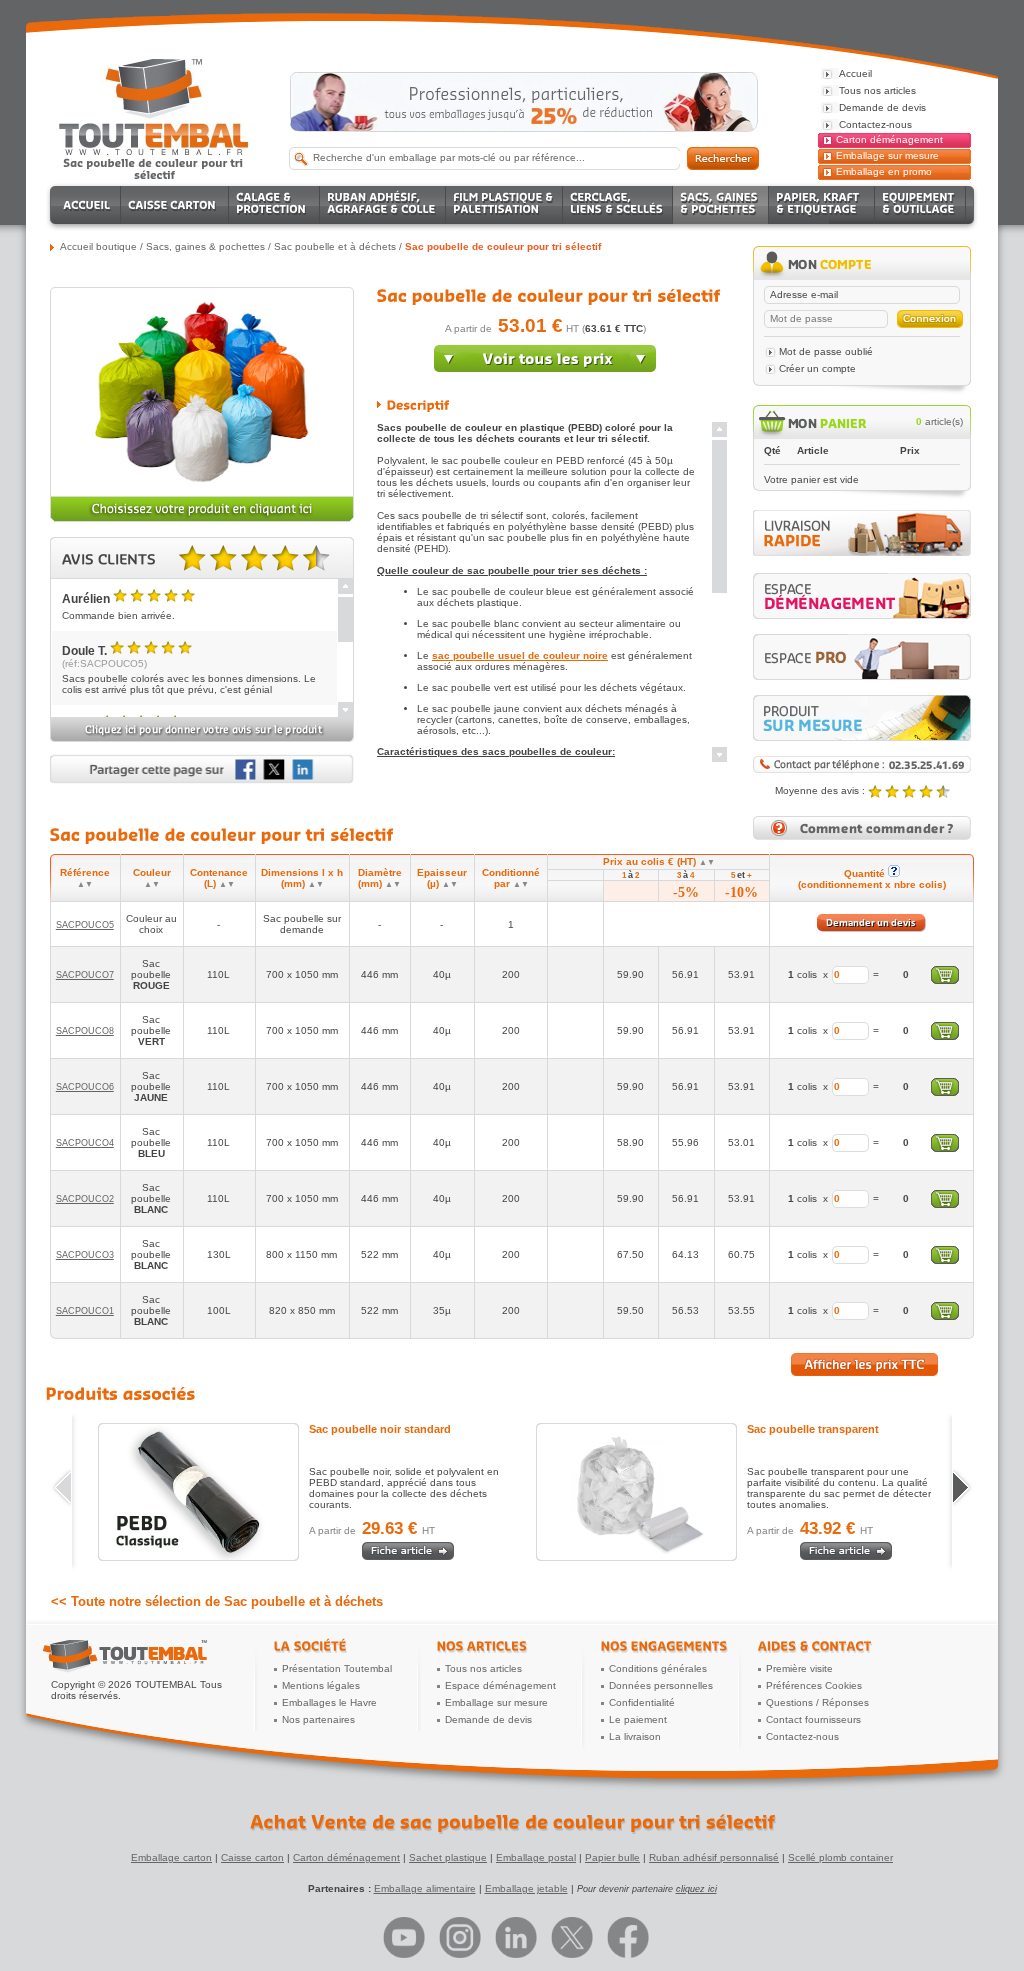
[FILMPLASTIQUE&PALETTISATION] (504, 205)
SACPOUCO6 (85, 1087)
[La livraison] (862, 552)
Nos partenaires (318, 1719)
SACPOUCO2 (85, 1199)
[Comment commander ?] (862, 836)
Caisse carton (252, 1857)
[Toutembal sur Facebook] (628, 1937)
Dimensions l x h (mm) (302, 878)
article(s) (939, 421)
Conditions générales (658, 1668)
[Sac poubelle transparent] (636, 1492)
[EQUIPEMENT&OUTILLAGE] (920, 205)
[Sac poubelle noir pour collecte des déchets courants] (198, 1492)
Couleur (152, 878)
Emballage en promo (884, 171)
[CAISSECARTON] (175, 205)
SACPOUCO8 (85, 1031)
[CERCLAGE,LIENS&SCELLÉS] (618, 205)
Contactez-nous (802, 1736)
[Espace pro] (862, 657)
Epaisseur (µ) (442, 878)
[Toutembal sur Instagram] (460, 1937)
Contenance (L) (219, 878)
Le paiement (638, 1719)
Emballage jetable (526, 1888)
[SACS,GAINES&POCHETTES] (721, 205)
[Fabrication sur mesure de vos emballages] (862, 718)
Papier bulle (612, 1857)
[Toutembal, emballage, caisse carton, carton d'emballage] (154, 168)
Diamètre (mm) (380, 878)
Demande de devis (488, 1719)
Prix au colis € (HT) (659, 861)
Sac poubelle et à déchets (335, 246)
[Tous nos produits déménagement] (862, 596)
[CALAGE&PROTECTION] (274, 205)
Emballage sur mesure (887, 155)
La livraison (635, 1736)
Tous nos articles (483, 1668)
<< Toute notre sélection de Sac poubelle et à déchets (217, 1601)
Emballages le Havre (329, 1702)
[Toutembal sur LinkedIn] (516, 1937)
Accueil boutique (98, 246)
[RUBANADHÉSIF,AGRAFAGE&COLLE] (383, 205)
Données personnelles (661, 1685)
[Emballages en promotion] (524, 102)
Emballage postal (536, 1857)
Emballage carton (171, 1857)
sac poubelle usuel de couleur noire (520, 655)
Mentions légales (321, 1685)
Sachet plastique (448, 1857)
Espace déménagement (500, 1685)
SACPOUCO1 (85, 1311)
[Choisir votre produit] (202, 518)
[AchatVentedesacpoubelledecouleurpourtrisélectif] (512, 1822)
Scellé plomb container (840, 1857)
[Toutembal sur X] (572, 1937)
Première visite (799, 1668)
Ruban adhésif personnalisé (714, 1857)
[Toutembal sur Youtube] (404, 1937)
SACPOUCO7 (85, 975)
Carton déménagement (889, 139)
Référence (85, 878)
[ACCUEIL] (88, 205)
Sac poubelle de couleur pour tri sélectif (503, 246)
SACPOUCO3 (85, 1255)
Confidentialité (642, 1702)
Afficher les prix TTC (864, 1364)
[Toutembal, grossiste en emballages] (154, 151)
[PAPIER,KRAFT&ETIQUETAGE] (822, 205)
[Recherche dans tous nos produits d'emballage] (723, 158)
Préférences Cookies (814, 1685)
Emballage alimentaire (425, 1888)
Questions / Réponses (817, 1702)
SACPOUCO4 (85, 1143)
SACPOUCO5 (85, 925)
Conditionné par (511, 878)
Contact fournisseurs (813, 1719)
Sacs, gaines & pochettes (205, 246)
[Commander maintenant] (545, 368)
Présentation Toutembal (337, 1668)
